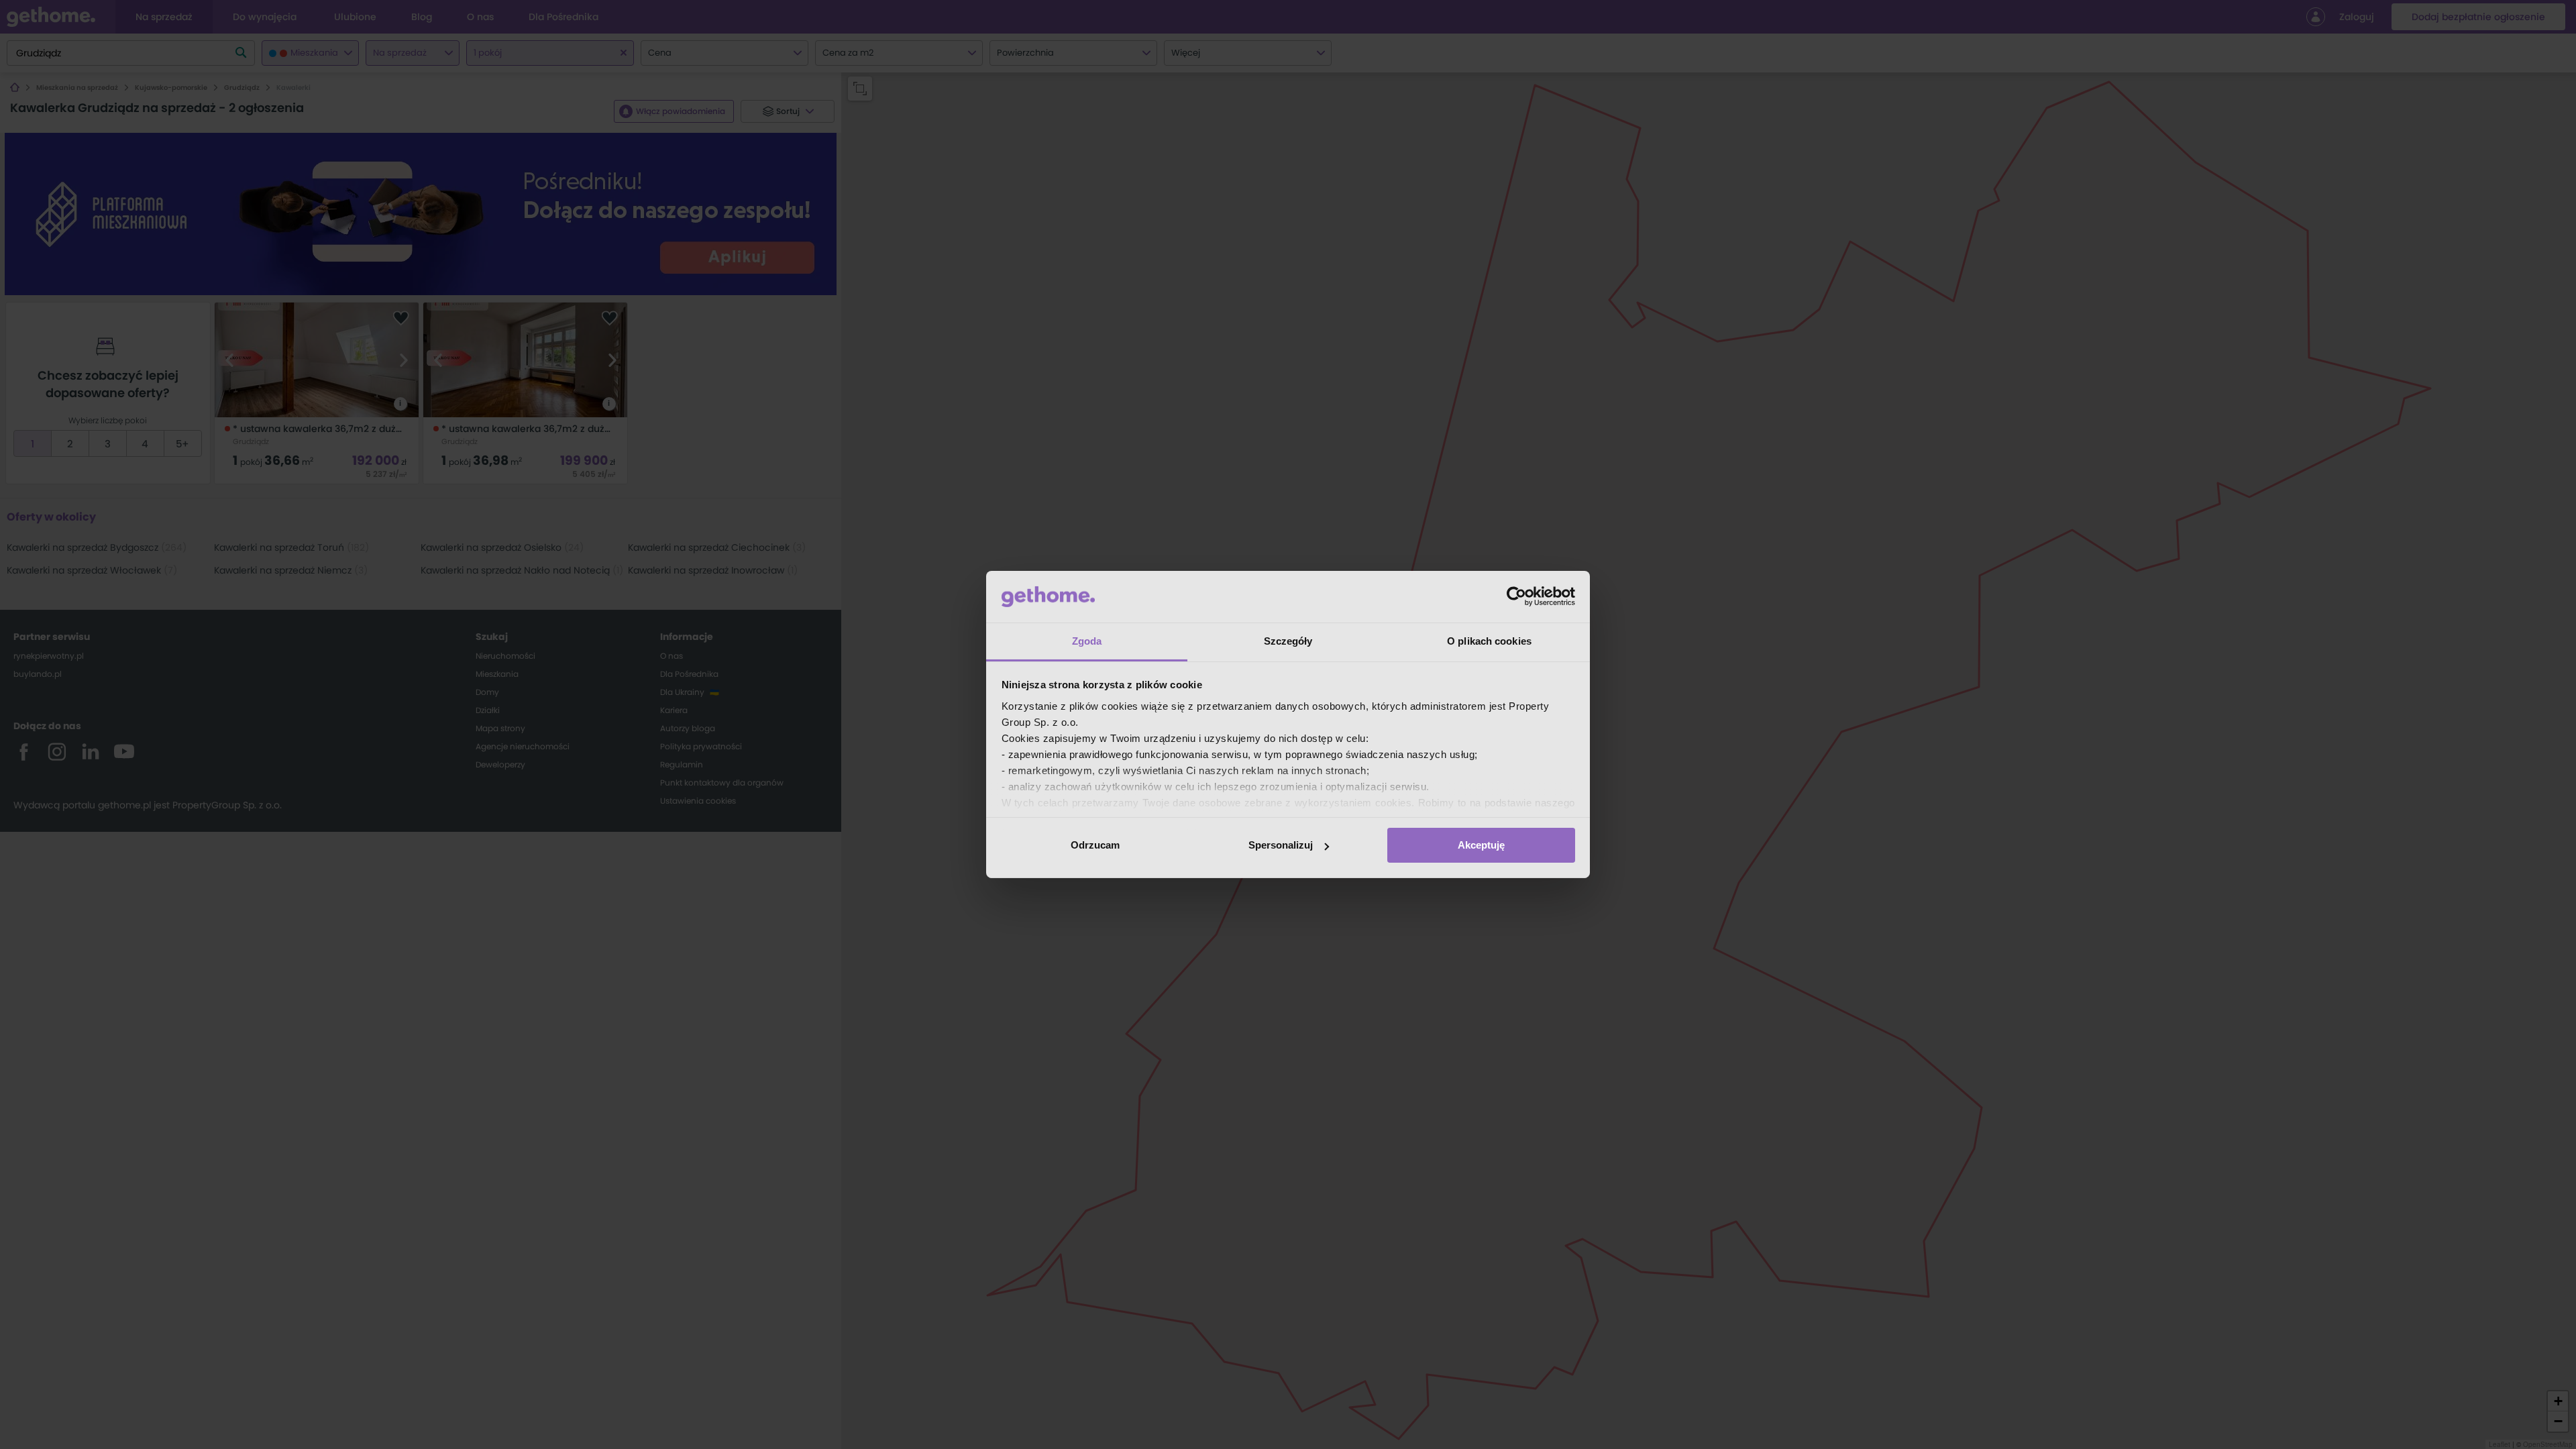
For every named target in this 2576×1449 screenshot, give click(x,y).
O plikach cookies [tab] (1489, 641)
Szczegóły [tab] (1288, 641)
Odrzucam (1095, 845)
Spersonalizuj (1281, 845)
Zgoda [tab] (1087, 641)
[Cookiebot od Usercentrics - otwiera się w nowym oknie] (1516, 596)
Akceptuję (1481, 845)
